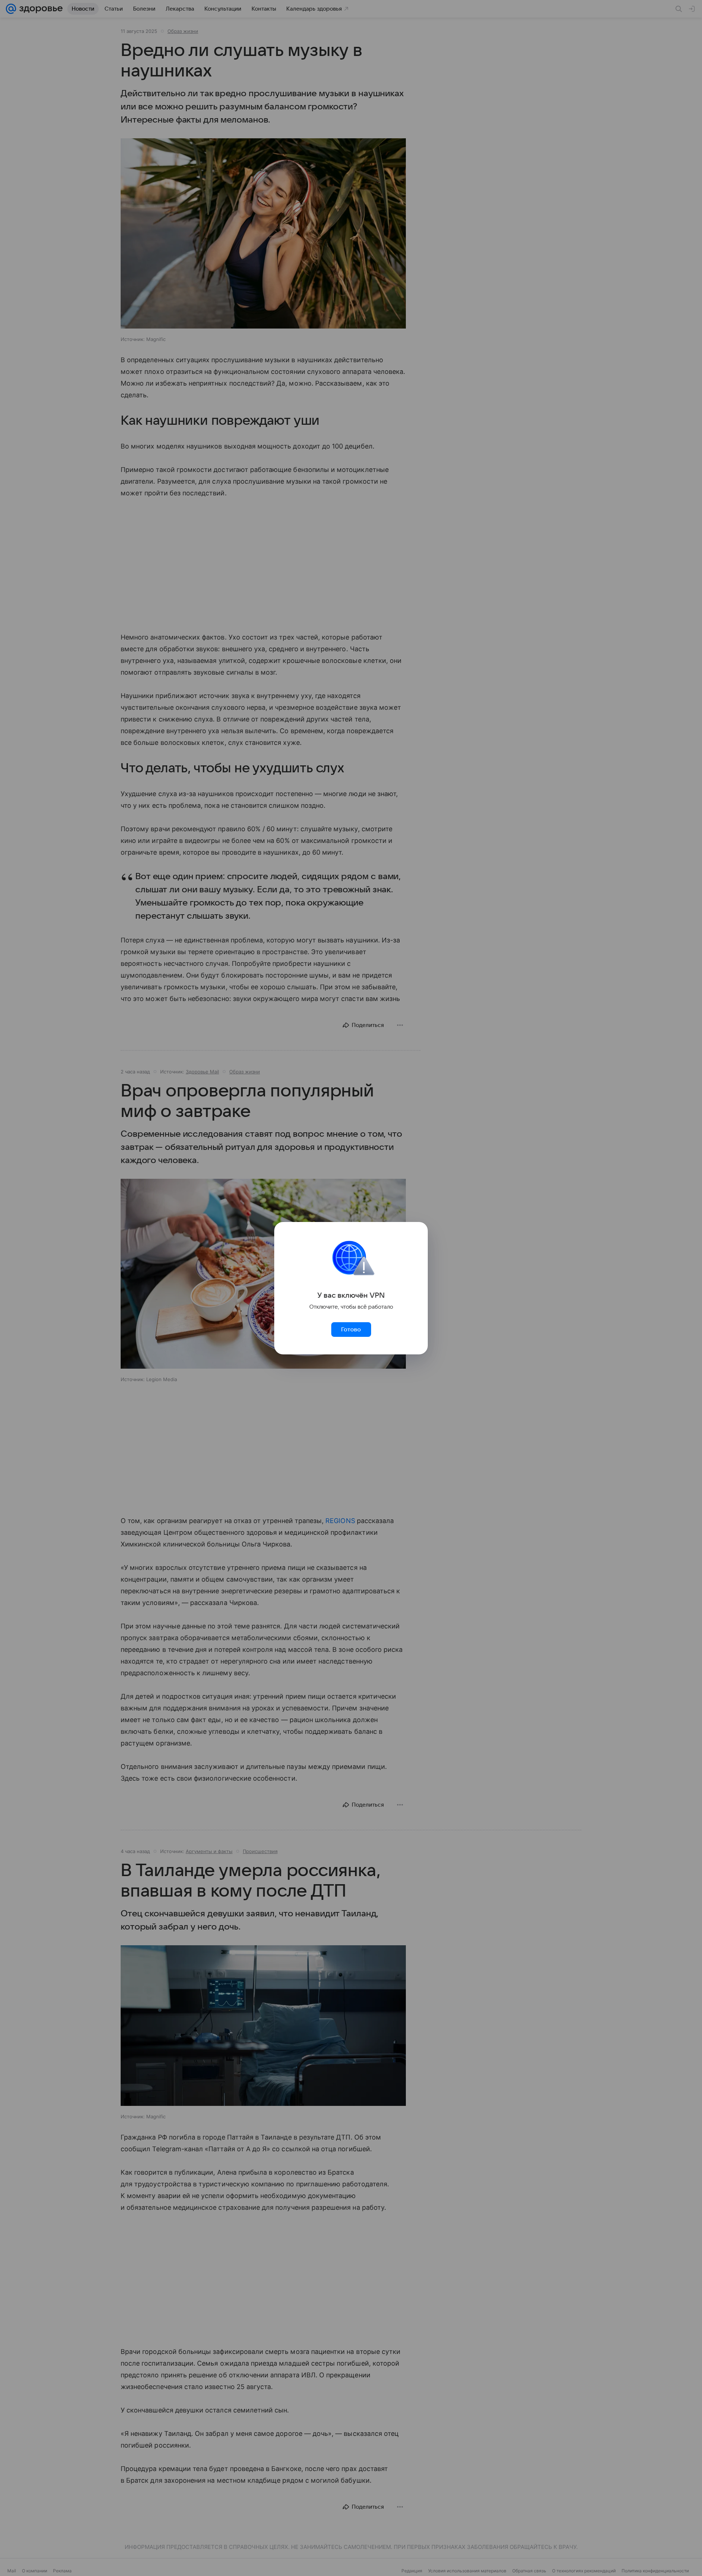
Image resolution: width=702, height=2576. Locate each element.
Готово (351, 1330)
